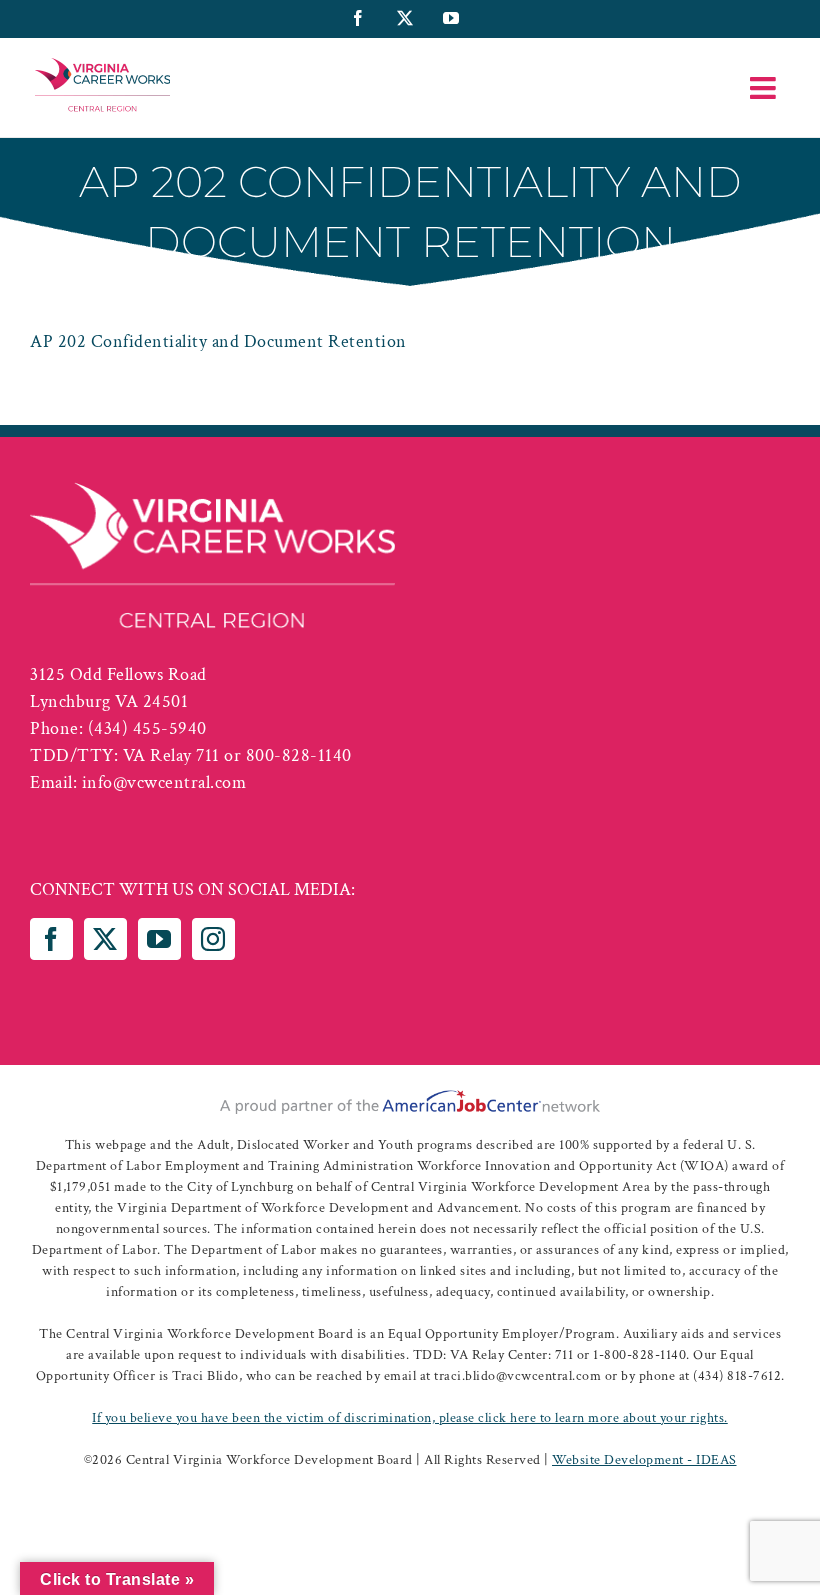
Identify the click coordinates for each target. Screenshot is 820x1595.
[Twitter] (105, 939)
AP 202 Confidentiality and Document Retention (218, 341)
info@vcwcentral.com (164, 782)
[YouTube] (159, 939)
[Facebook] (51, 939)
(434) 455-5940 (147, 728)
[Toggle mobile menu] (765, 88)
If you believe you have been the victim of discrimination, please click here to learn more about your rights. (410, 1418)
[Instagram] (213, 939)
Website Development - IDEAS (644, 1460)
